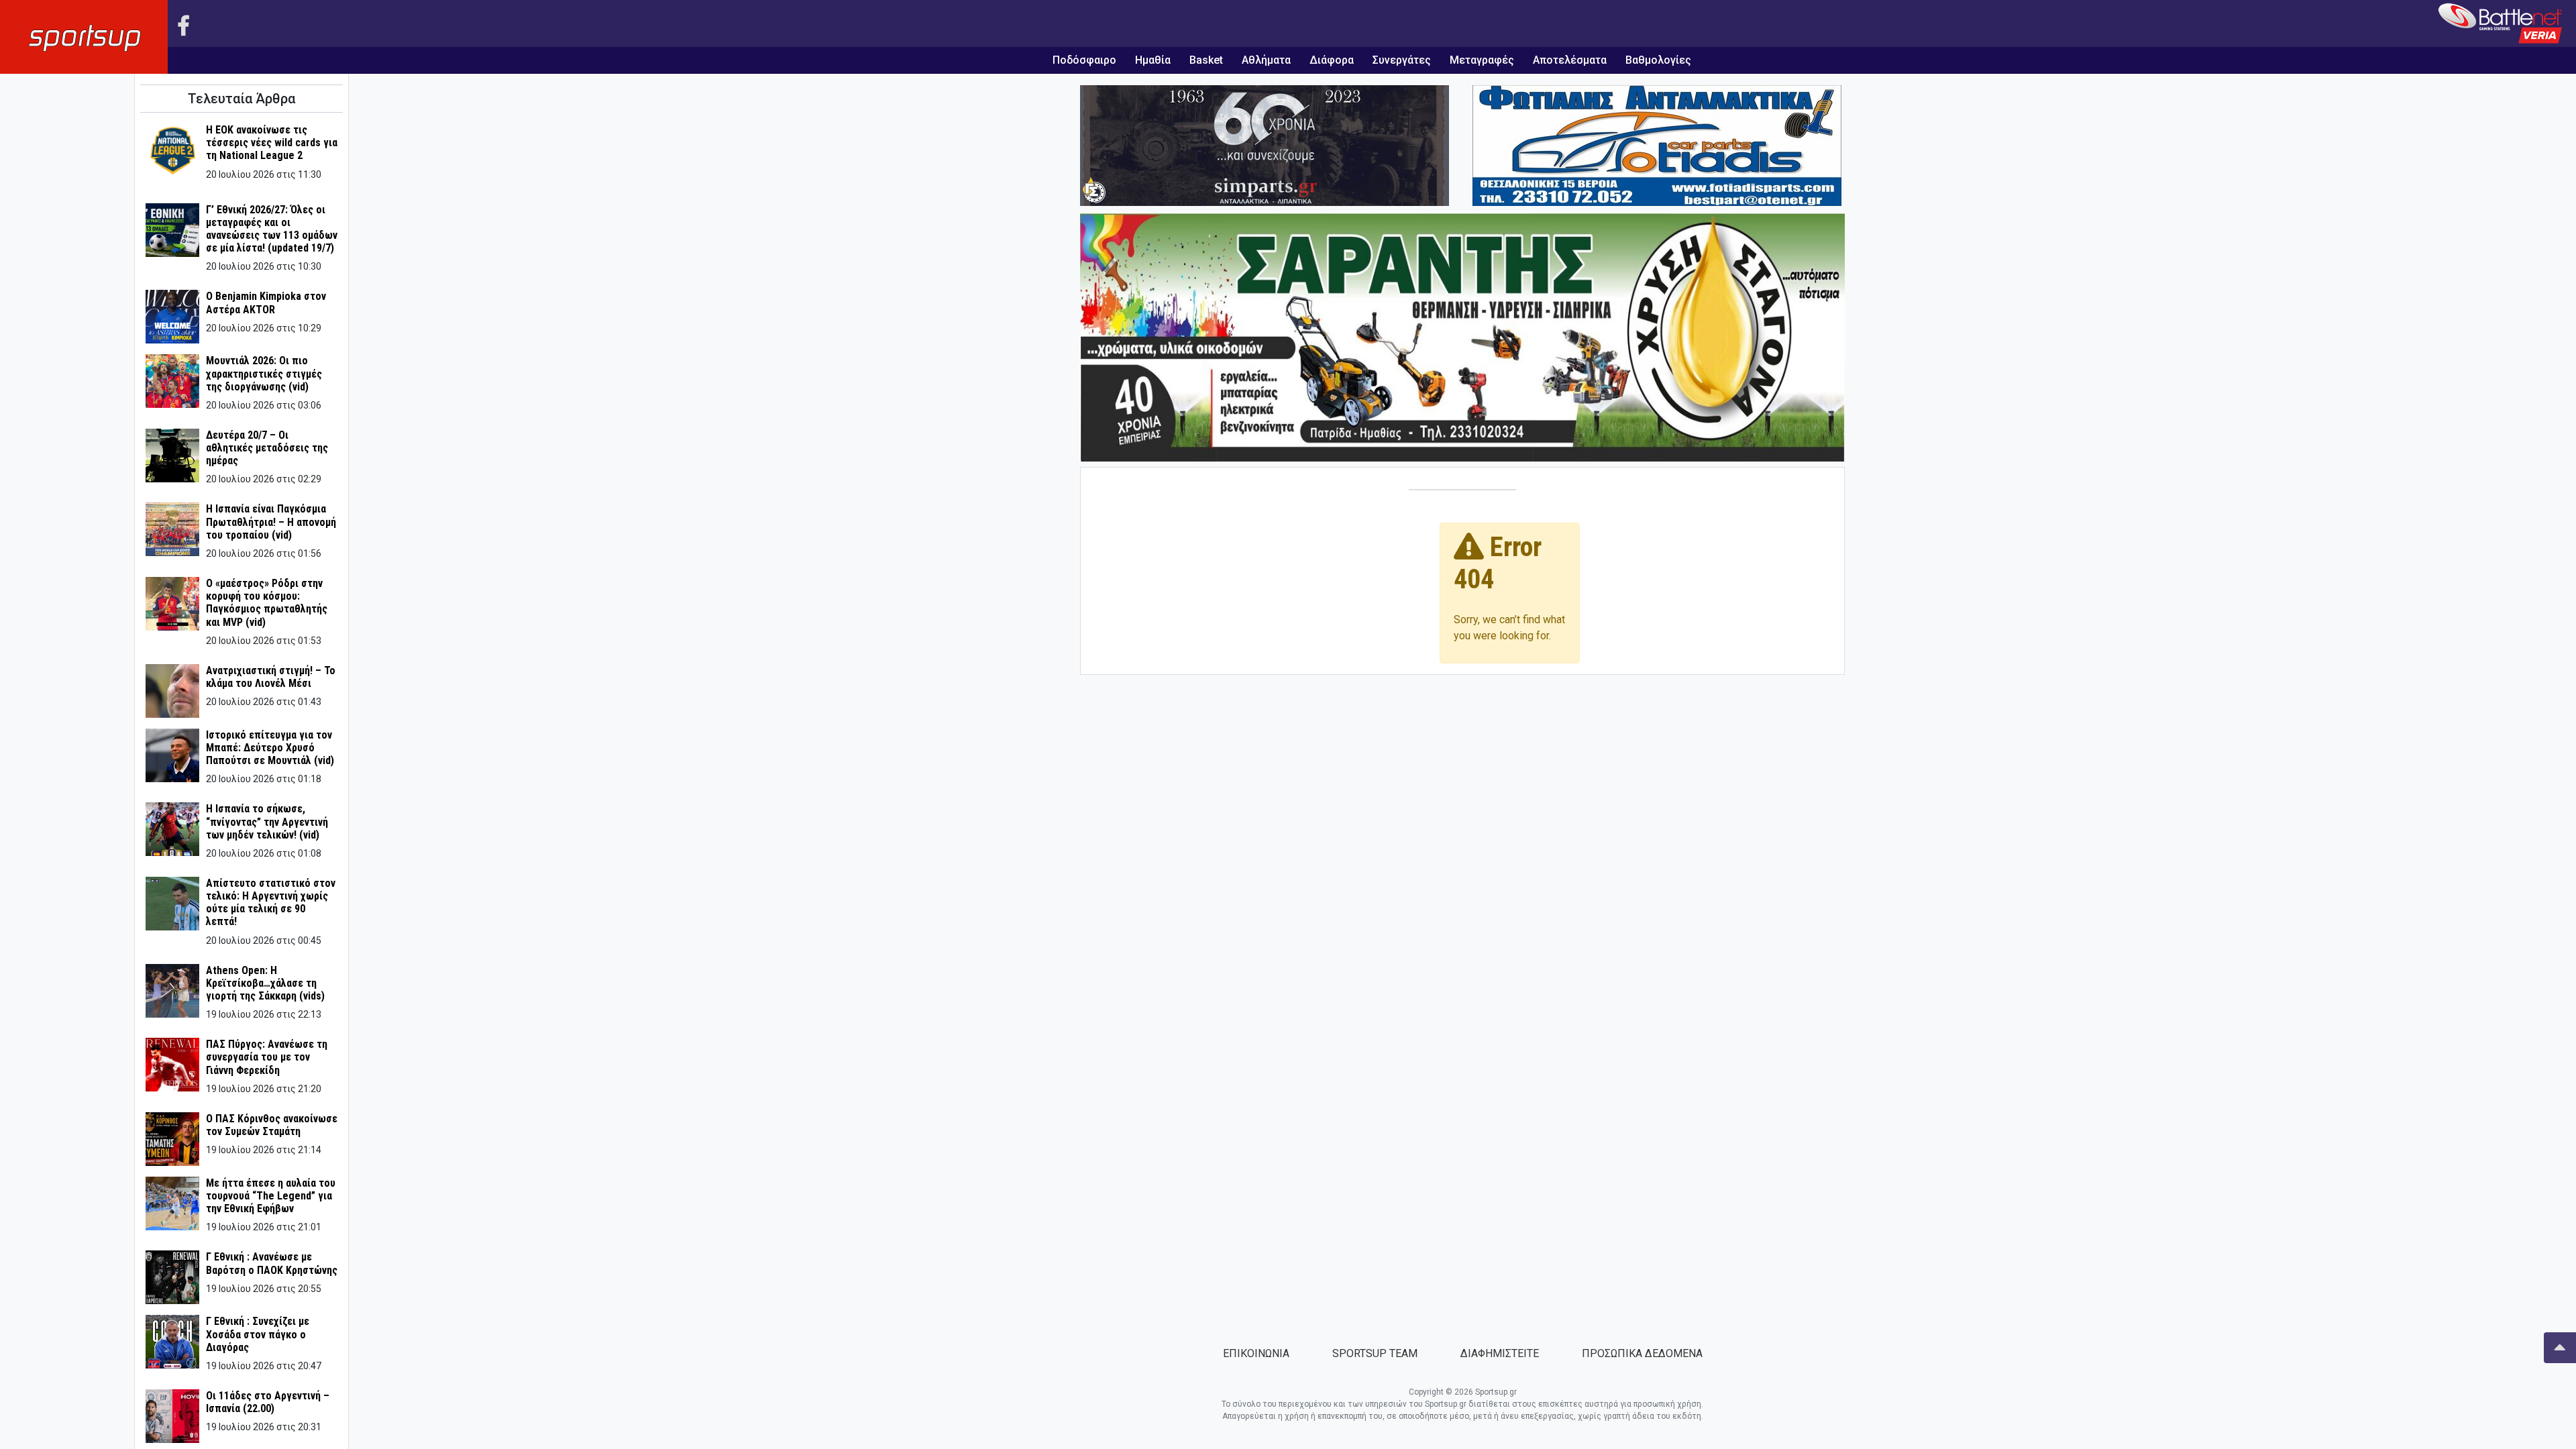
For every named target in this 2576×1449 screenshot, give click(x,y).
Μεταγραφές (1482, 60)
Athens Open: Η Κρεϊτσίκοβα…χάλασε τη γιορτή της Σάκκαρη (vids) (265, 983)
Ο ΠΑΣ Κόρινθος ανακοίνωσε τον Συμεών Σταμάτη (272, 1125)
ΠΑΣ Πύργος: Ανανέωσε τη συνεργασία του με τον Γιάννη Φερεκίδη (267, 1057)
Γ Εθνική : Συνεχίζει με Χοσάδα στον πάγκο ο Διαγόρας (258, 1334)
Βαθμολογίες (1658, 60)
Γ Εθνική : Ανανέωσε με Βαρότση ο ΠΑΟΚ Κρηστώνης (272, 1263)
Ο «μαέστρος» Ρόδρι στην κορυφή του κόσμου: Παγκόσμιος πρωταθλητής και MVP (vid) (267, 603)
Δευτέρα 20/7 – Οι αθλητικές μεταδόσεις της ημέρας (267, 448)
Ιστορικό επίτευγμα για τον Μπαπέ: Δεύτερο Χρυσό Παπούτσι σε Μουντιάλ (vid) (270, 748)
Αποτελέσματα (1570, 60)
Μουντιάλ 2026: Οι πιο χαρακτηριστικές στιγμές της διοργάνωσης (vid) (264, 373)
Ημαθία (1153, 60)
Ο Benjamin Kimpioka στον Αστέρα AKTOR (266, 303)
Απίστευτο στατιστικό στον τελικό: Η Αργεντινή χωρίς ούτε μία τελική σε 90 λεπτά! (271, 903)
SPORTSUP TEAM (1375, 1353)
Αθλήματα (1266, 60)
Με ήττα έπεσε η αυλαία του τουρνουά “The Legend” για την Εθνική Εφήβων (271, 1196)
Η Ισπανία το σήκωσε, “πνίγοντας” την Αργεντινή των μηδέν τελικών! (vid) (267, 821)
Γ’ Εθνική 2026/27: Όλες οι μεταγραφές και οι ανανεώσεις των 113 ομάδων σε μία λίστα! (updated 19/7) (272, 229)
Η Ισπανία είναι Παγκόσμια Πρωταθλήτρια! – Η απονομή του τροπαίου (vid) (271, 522)
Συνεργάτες (1402, 60)
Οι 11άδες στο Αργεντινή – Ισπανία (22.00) (268, 1402)
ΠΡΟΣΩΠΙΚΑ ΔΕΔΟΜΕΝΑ (1642, 1353)
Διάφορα (1332, 60)
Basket (1206, 60)
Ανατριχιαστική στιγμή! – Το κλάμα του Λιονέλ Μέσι (271, 677)
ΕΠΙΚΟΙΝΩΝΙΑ (1256, 1353)
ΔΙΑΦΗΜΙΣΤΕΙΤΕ (1500, 1353)
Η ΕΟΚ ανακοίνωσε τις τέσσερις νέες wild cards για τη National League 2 (272, 143)
